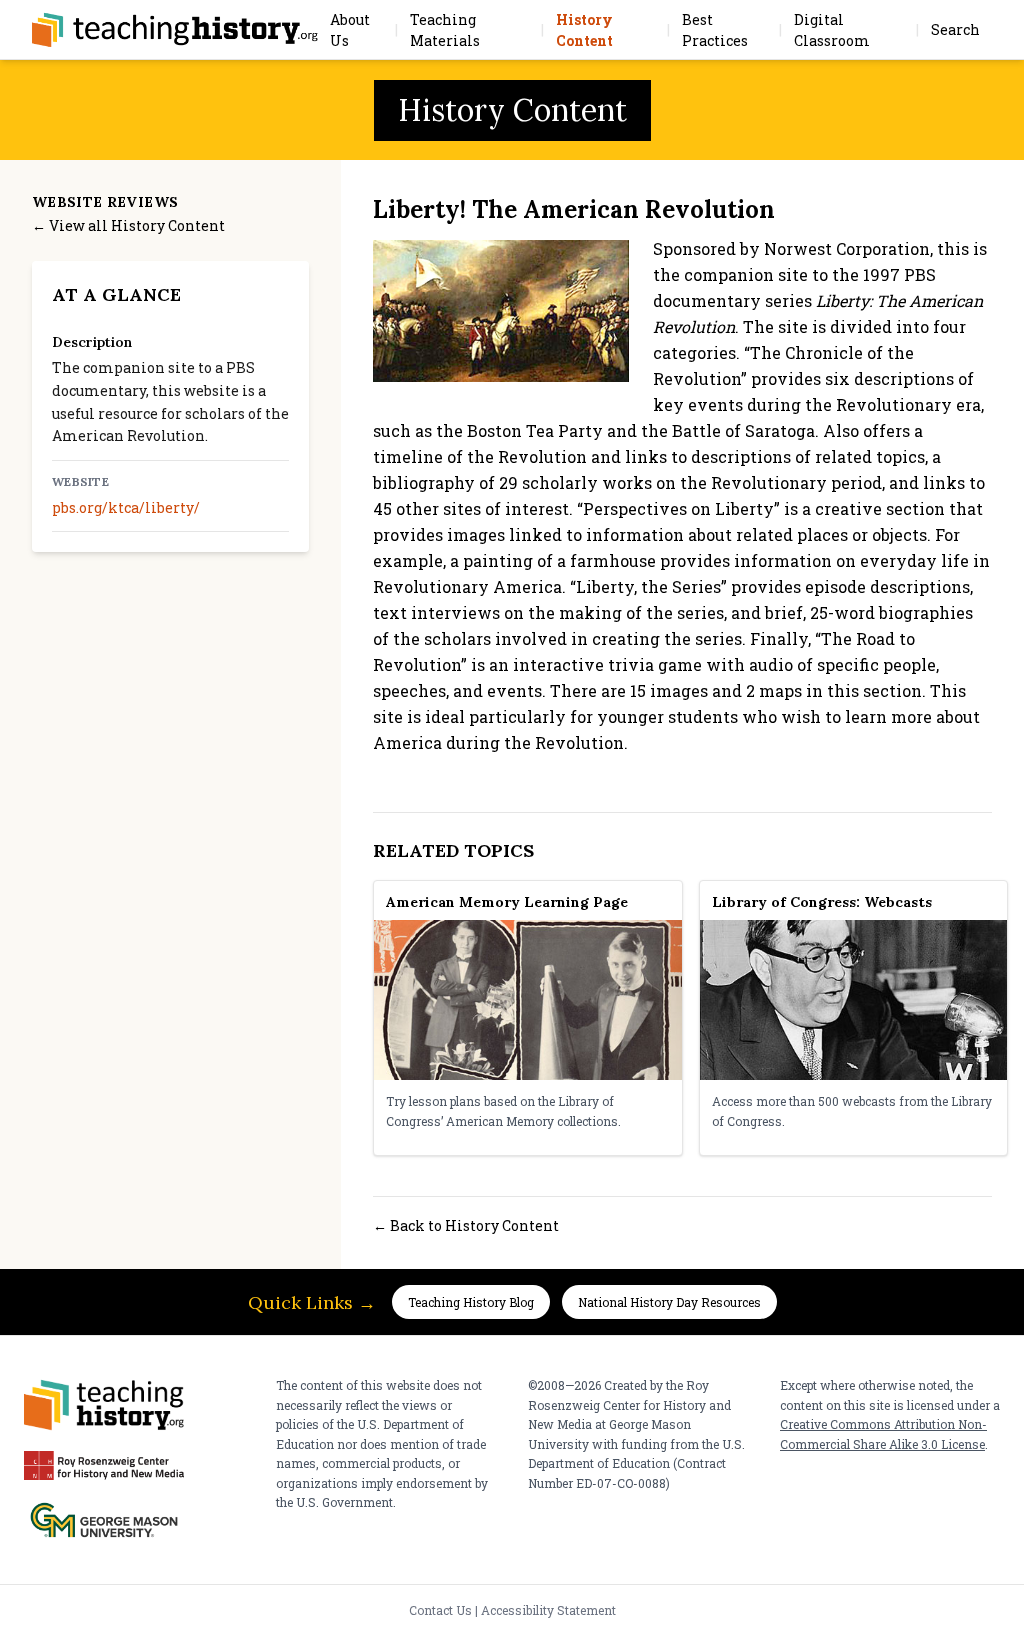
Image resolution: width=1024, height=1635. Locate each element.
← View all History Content (128, 225)
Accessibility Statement (548, 1610)
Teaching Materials (445, 30)
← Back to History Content (466, 1225)
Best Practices (715, 30)
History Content (584, 30)
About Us (350, 30)
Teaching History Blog (471, 1302)
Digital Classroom (832, 30)
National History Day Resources (669, 1302)
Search (955, 29)
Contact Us (440, 1610)
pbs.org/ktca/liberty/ (126, 507)
